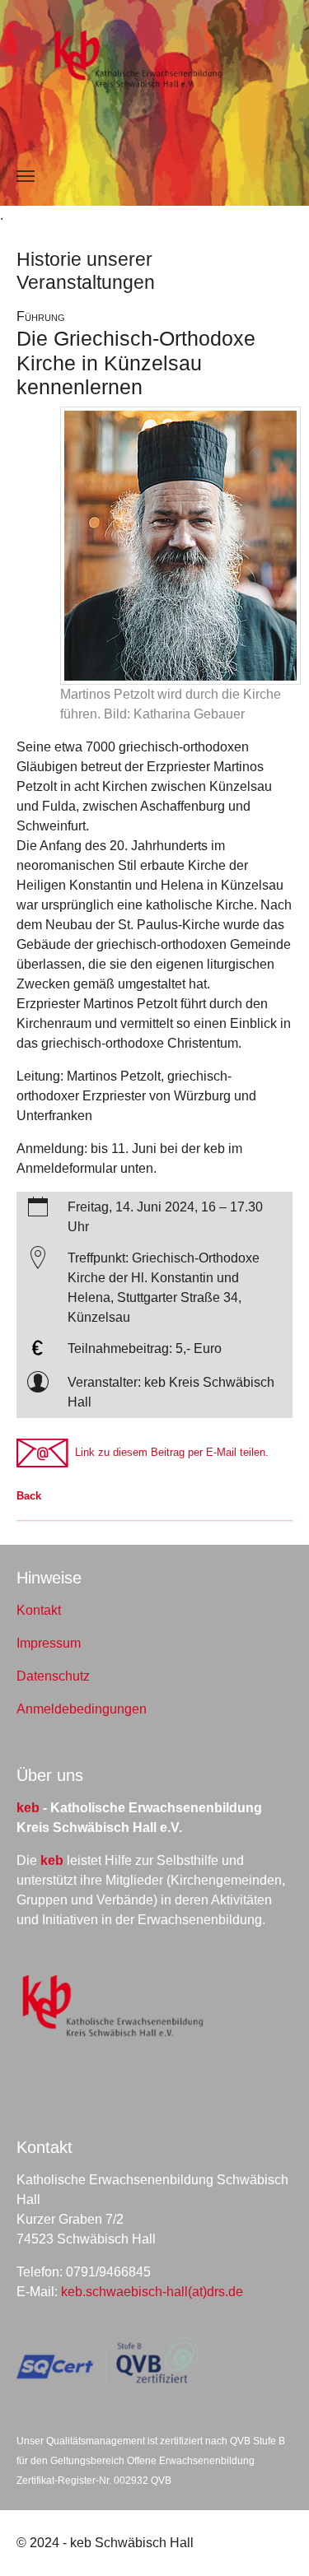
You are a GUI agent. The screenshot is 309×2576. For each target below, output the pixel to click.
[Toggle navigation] (26, 176)
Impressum (49, 1643)
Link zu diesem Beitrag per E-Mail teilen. (169, 1452)
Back (29, 1496)
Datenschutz (53, 1676)
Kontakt (39, 1610)
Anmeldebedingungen (82, 1709)
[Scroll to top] (273, 2540)
